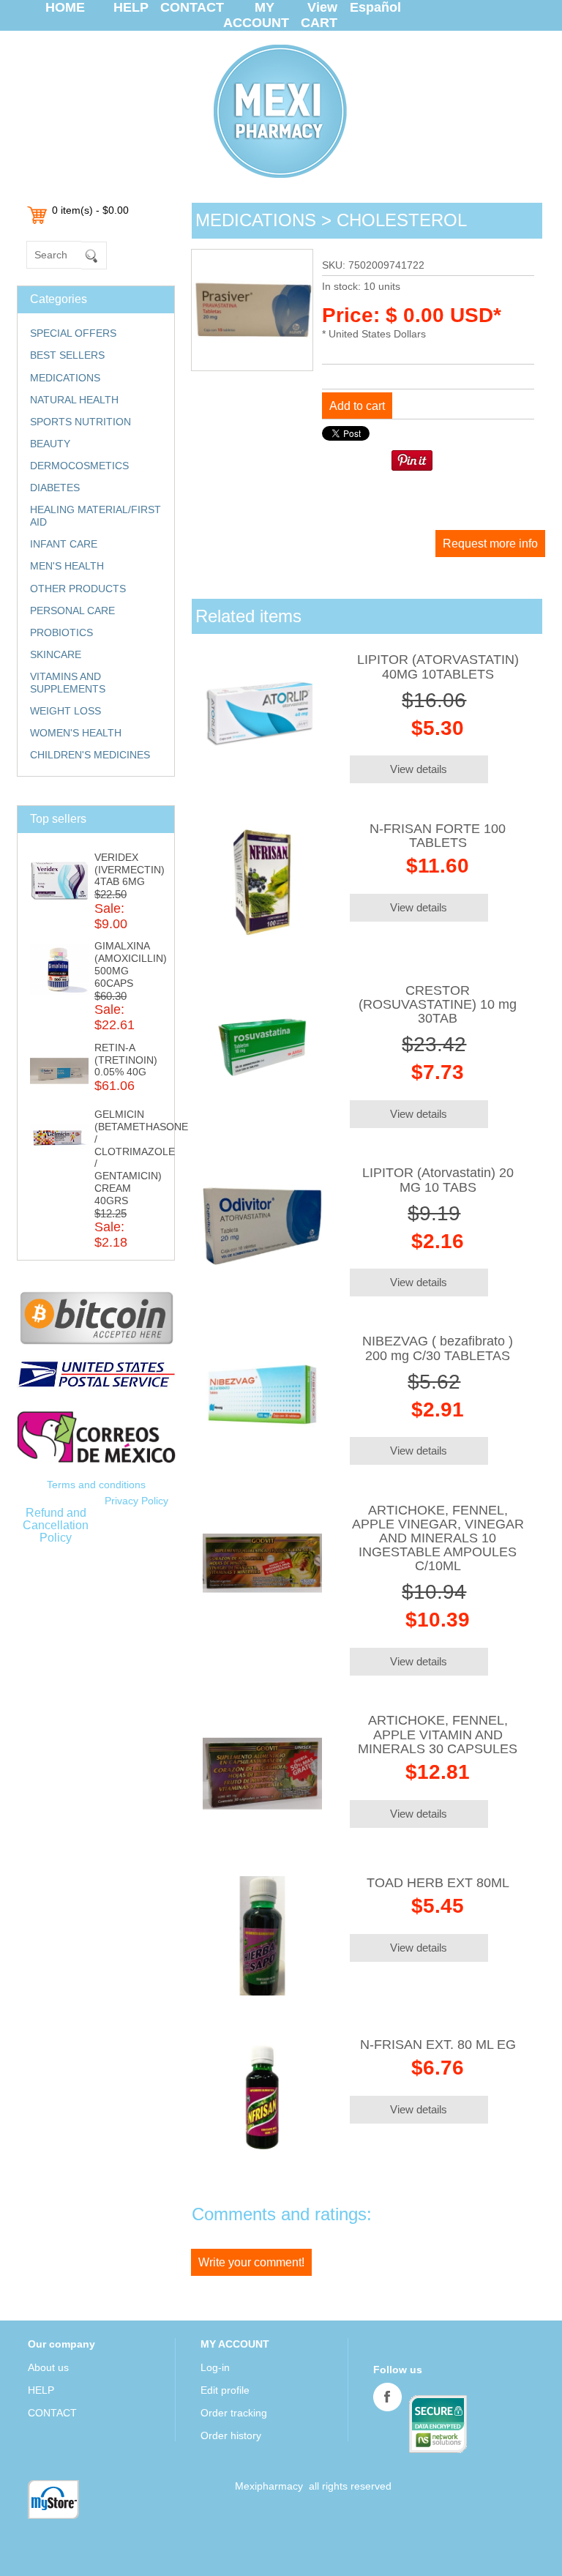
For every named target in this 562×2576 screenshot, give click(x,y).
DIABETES (55, 488)
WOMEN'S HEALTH (76, 733)
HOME (65, 7)
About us (48, 2367)
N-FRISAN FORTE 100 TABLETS (438, 836)
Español (375, 7)
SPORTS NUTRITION (80, 422)
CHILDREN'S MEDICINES (90, 755)
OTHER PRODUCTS (78, 589)
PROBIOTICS (61, 632)
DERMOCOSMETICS (79, 466)
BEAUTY (50, 444)
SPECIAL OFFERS (73, 333)
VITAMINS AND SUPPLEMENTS (68, 683)
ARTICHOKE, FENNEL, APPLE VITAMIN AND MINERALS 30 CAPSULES (438, 1734)
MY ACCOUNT (256, 15)
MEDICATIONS (65, 378)
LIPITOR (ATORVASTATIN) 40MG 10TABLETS (438, 667)
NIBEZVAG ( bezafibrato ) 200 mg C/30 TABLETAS (438, 1348)
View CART (319, 15)
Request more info (490, 544)
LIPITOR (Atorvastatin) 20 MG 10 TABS (438, 1180)
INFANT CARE (64, 544)
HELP (131, 7)
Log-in (215, 2367)
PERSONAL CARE (72, 611)
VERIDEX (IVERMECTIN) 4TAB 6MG (130, 870)
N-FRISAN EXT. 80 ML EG (438, 2045)
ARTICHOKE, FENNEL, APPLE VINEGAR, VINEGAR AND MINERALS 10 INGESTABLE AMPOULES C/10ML (438, 1538)
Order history (231, 2435)
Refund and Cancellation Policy (56, 1525)
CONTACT (192, 7)
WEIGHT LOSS (65, 711)
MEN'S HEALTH (67, 566)
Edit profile (225, 2390)
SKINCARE (56, 654)
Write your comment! (251, 2262)
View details (419, 769)
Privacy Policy (136, 1501)
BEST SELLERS (67, 355)
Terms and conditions (96, 1485)
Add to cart (357, 406)
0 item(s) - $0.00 (90, 210)
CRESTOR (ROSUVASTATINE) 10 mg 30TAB (438, 1004)
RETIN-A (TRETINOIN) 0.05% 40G (126, 1060)
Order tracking (234, 2413)
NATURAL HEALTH (74, 400)
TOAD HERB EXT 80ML (438, 1883)
